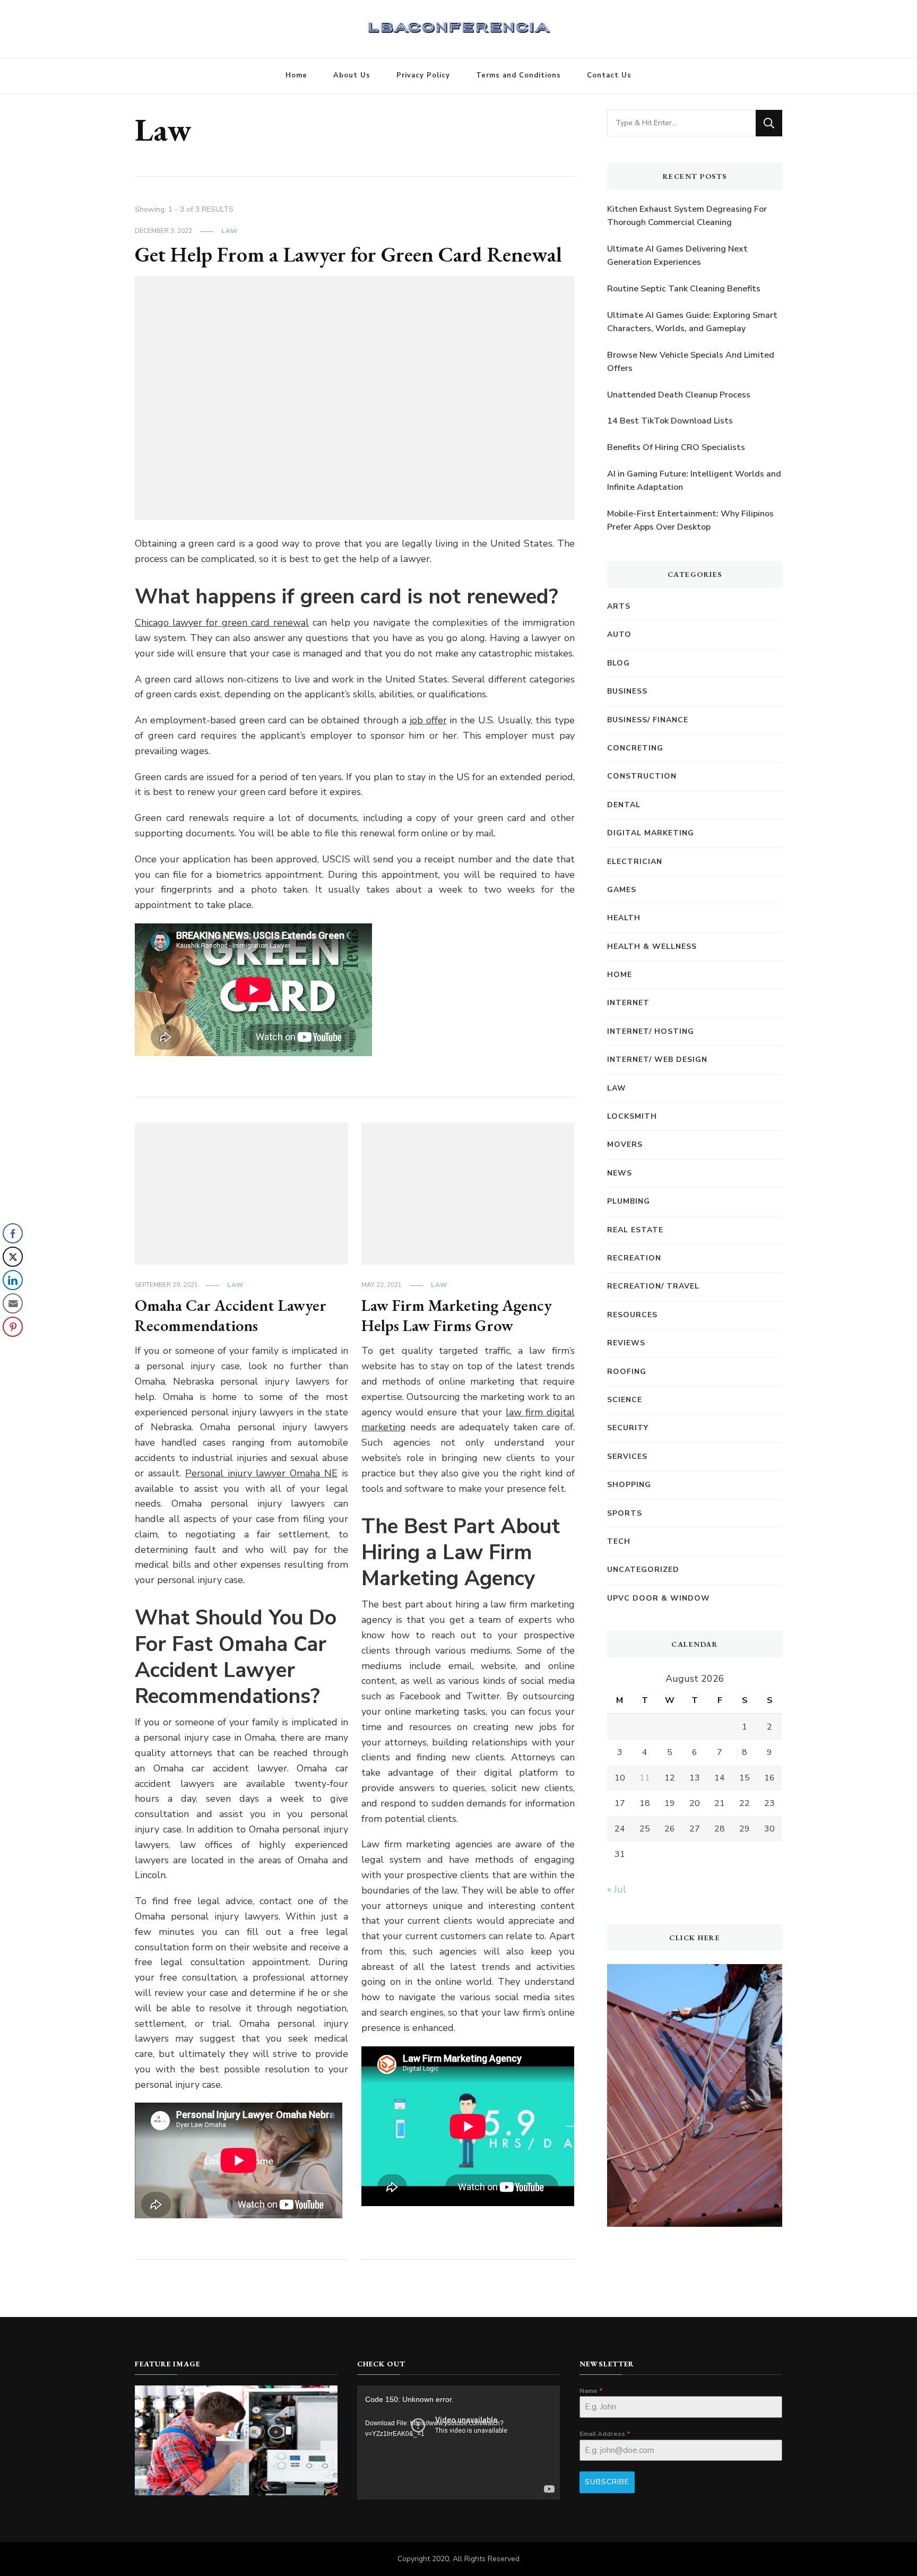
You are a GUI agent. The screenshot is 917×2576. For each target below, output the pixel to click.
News (620, 1173)
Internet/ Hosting (651, 1031)
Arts (619, 606)
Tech (619, 1541)
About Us (352, 75)
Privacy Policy (423, 75)
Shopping (629, 1485)
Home (296, 75)
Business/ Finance (648, 720)
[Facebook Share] (13, 1233)
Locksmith (632, 1116)
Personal (261, 1473)
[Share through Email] (13, 1303)
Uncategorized (643, 1570)
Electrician (635, 862)
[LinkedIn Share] (13, 1280)
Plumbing (629, 1201)
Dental (624, 805)
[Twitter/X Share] (13, 1257)
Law (230, 231)
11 (645, 1778)
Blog (618, 663)
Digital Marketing (651, 833)
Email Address (605, 2434)
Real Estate (635, 1230)
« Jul (617, 1889)
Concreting (635, 748)
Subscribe (607, 2482)
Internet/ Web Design (657, 1060)
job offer (428, 720)
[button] (12, 1348)
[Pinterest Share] (13, 1327)
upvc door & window (659, 1598)
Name (591, 2391)
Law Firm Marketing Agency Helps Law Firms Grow (457, 1315)
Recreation (634, 1258)
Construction (642, 776)
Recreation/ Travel (653, 1286)
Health (624, 918)
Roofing (627, 1372)
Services (627, 1456)
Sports (625, 1513)
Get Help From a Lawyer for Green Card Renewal (348, 254)
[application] (458, 2443)
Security (628, 1428)
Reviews (626, 1343)
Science (625, 1400)
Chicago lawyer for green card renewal (222, 623)
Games (622, 890)
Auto (619, 634)
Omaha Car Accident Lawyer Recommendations (231, 1315)
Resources (632, 1315)
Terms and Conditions (518, 75)
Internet (628, 1003)
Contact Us (609, 75)
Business (627, 691)
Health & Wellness (652, 946)
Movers (625, 1144)
